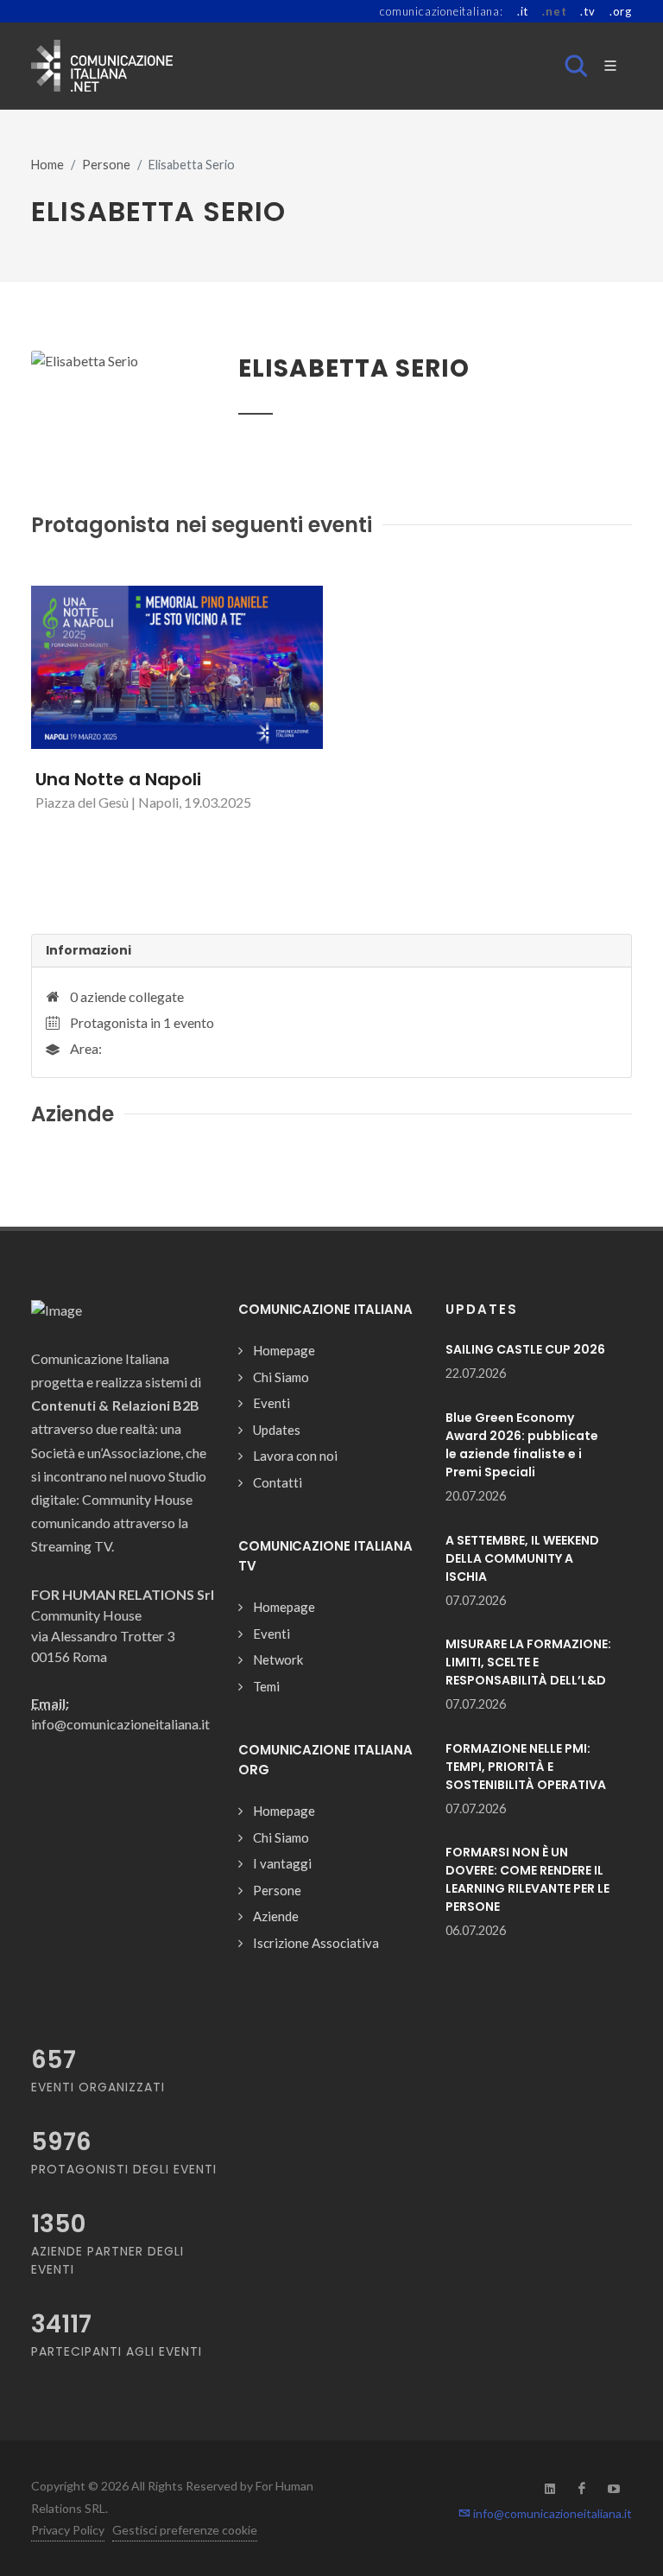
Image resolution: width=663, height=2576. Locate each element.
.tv (587, 11)
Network (278, 1659)
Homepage (284, 1350)
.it (523, 11)
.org (621, 11)
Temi (266, 1686)
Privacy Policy (68, 2530)
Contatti (278, 1482)
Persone (106, 165)
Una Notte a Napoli (118, 779)
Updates (277, 1430)
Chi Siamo (281, 1377)
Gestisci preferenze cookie (185, 2530)
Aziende (276, 1916)
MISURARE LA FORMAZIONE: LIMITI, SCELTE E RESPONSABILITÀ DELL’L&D (528, 1662)
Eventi (272, 1403)
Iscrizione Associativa (316, 1943)
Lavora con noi (295, 1456)
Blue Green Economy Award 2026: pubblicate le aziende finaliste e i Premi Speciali (522, 1445)
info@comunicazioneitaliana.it (551, 2513)
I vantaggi (282, 1863)
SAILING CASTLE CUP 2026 (525, 1349)
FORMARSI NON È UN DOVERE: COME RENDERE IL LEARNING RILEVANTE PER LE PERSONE (527, 1879)
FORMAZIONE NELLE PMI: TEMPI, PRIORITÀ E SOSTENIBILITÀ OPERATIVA (526, 1767)
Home (47, 165)
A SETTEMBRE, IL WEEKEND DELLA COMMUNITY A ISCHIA (522, 1558)
